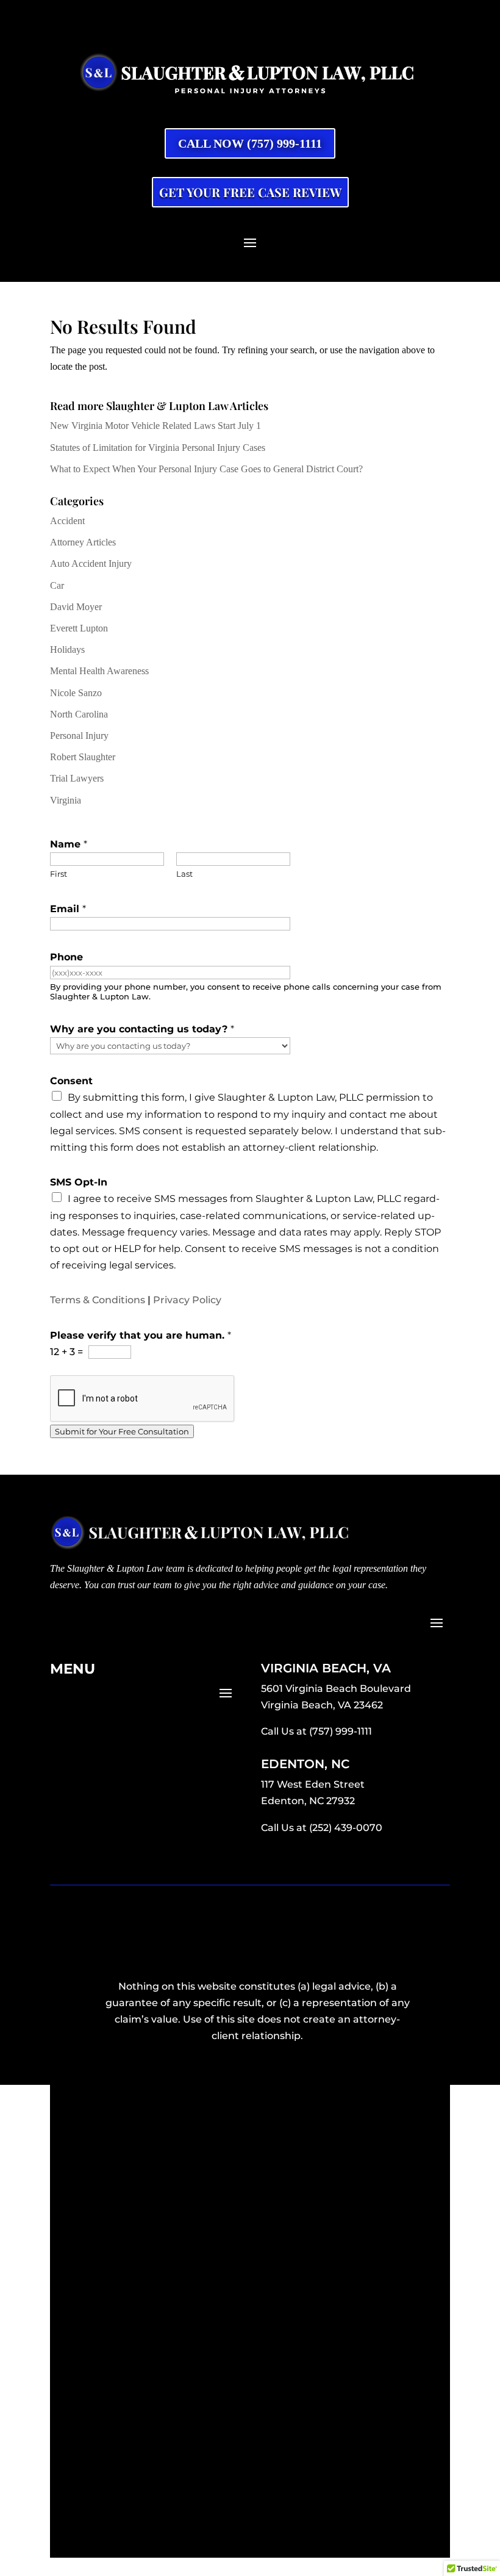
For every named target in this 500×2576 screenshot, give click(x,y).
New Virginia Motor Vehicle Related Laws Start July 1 (155, 426)
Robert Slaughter (83, 757)
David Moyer (76, 607)
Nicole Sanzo (76, 693)
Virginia (66, 800)
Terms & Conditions (98, 1300)
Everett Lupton (79, 628)
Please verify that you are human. (141, 1335)
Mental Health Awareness (99, 671)
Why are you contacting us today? (142, 1029)
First (59, 874)
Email (68, 909)
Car (57, 585)
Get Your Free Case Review (250, 192)
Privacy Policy (187, 1300)
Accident (67, 521)
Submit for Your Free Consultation (122, 1431)
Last (184, 874)
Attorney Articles (83, 542)
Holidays (67, 649)
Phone (66, 957)
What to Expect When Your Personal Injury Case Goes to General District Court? (206, 469)
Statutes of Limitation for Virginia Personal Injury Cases (158, 448)
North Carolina (79, 714)
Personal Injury (79, 736)
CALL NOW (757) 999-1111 (250, 143)
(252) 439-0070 (346, 1828)
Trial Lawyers (77, 778)
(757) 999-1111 (341, 1731)
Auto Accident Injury (91, 563)
